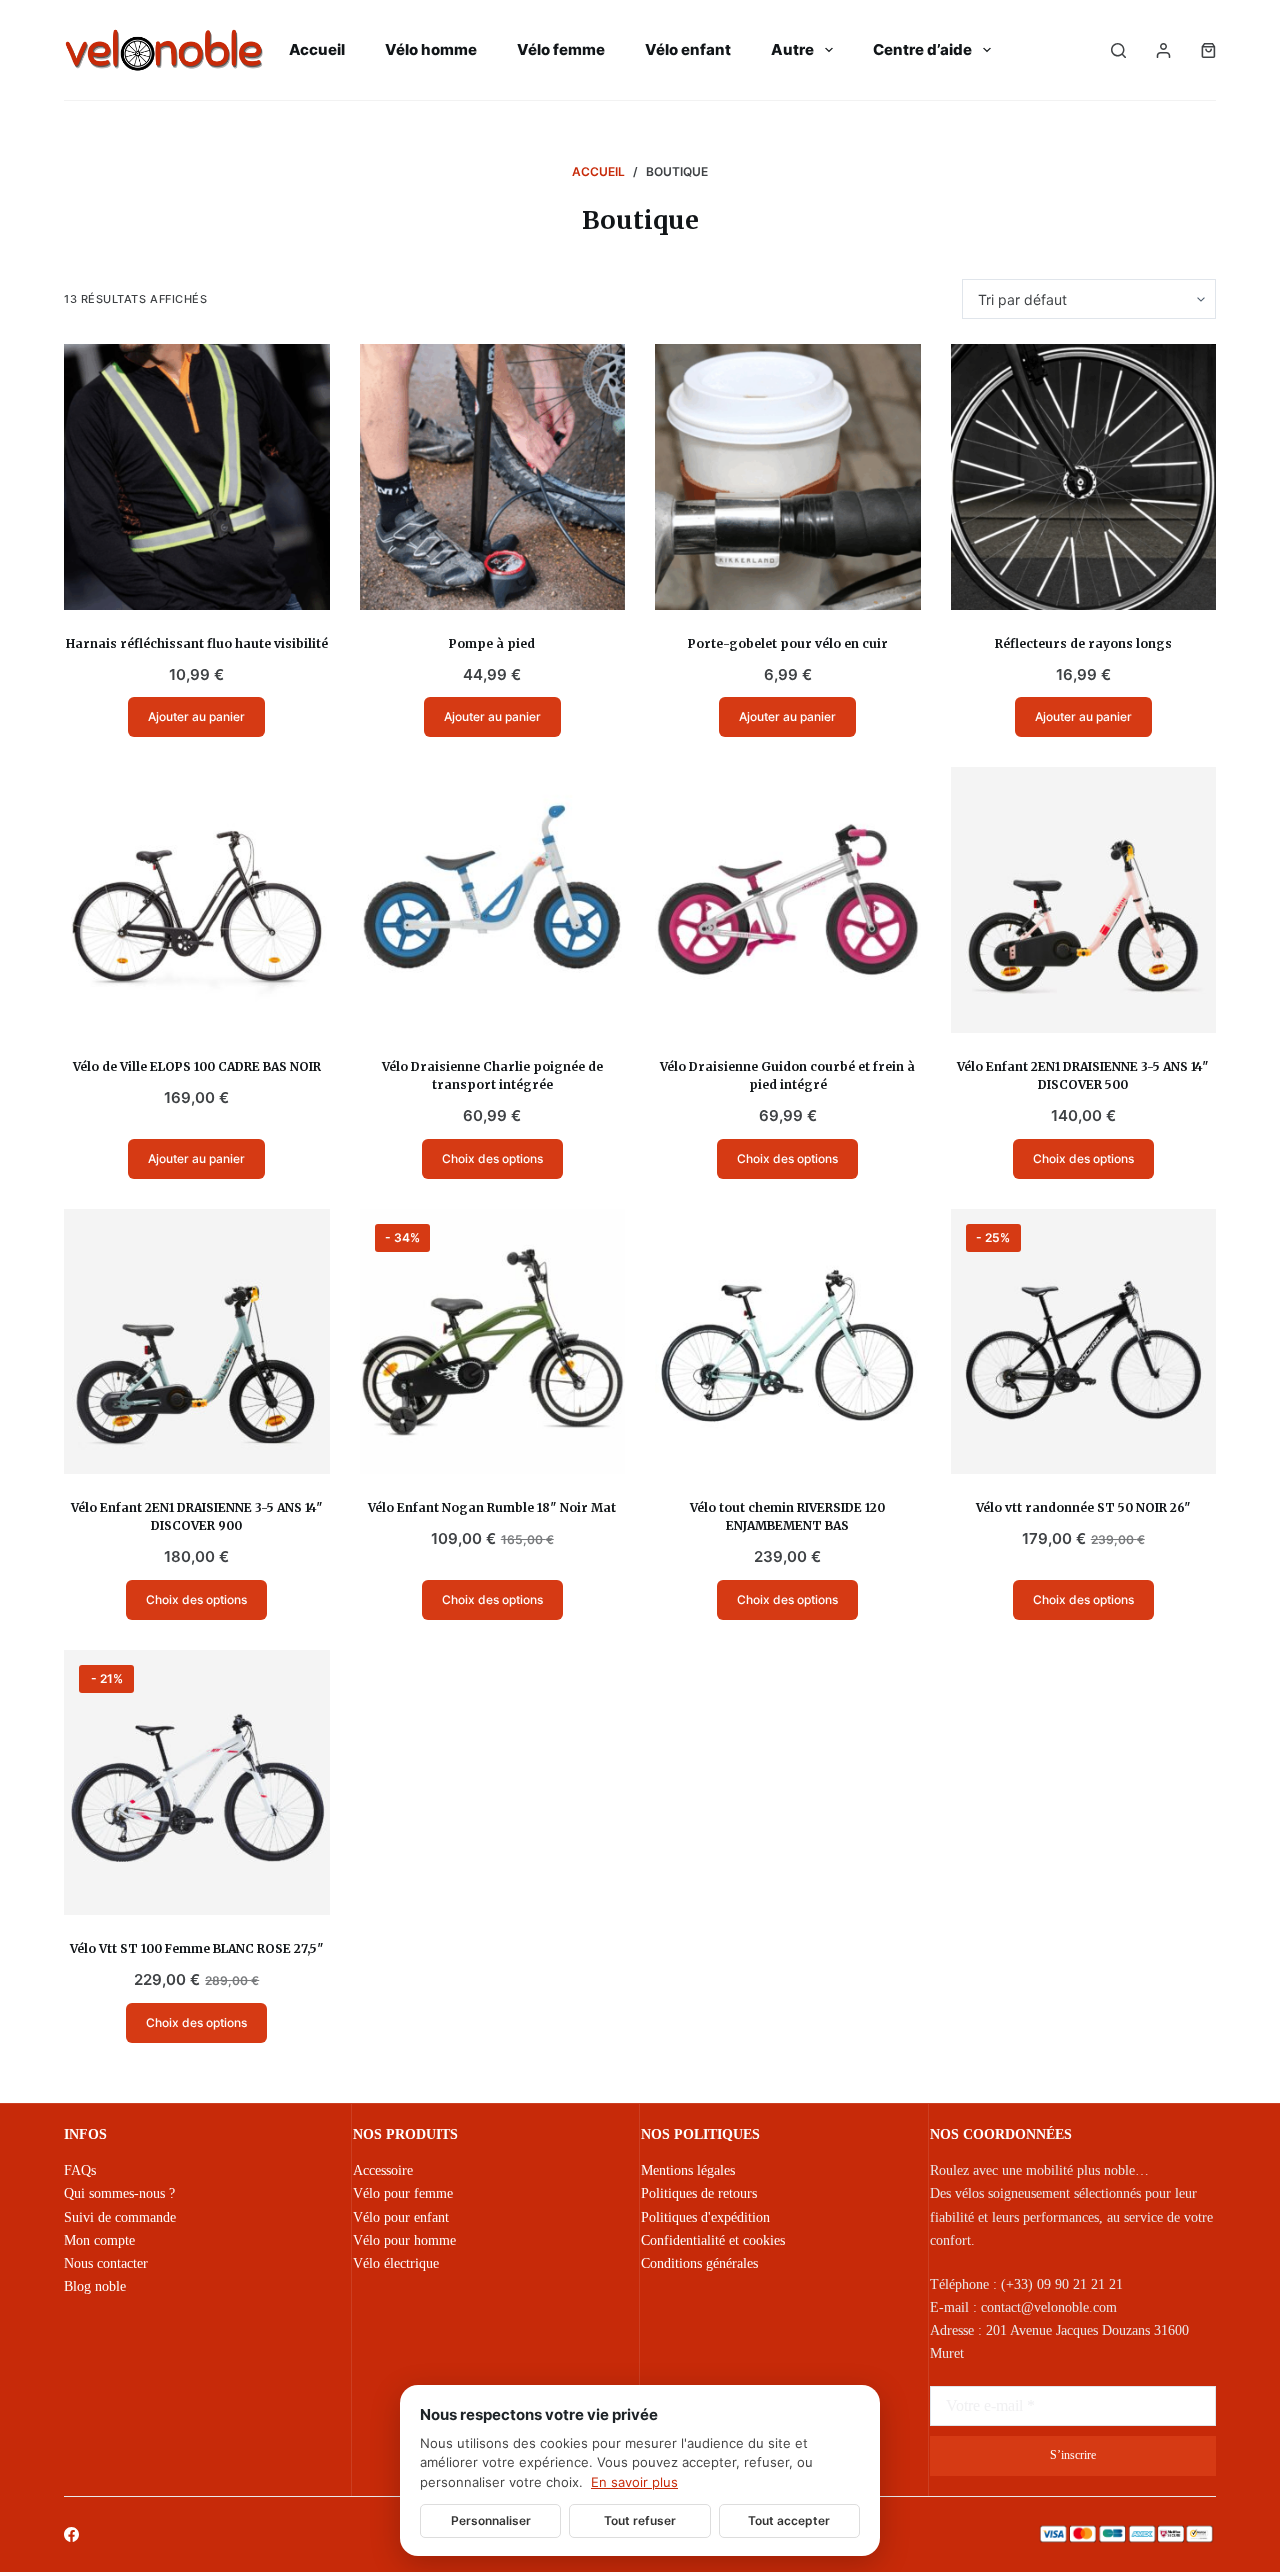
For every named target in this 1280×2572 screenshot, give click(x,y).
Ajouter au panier (196, 716)
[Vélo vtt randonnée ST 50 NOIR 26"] (1084, 1342)
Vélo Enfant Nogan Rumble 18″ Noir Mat (492, 1507)
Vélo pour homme (404, 2240)
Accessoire (383, 2170)
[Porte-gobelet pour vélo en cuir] (788, 477)
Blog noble (95, 2286)
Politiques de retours (699, 2193)
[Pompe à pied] (493, 477)
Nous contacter (106, 2263)
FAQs (80, 2170)
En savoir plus (634, 2482)
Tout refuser (640, 2520)
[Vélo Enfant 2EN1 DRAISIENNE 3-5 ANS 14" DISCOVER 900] (197, 1342)
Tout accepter (789, 2520)
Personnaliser (491, 2520)
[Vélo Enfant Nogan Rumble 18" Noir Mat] (493, 1342)
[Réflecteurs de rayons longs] (1084, 477)
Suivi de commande (120, 2217)
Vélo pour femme (403, 2193)
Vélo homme (431, 49)
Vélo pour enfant (401, 2217)
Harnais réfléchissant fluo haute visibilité (197, 643)
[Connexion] (1163, 50)
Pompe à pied (492, 643)
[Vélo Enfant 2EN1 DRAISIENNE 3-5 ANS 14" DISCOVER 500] (1084, 900)
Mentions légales (688, 2170)
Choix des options (492, 1158)
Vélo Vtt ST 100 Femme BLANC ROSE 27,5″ (197, 1948)
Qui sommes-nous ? (119, 2193)
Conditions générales (699, 2263)
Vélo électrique (396, 2263)
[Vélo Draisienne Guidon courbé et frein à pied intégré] (788, 900)
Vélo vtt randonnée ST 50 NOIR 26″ (1083, 1507)
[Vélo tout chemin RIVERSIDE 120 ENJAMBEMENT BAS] (788, 1342)
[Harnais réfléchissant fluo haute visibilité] (197, 477)
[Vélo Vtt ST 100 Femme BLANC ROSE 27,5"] (197, 1783)
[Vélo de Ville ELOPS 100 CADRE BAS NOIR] (197, 900)
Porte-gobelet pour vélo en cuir (788, 643)
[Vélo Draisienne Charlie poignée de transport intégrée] (493, 900)
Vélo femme (561, 49)
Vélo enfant (688, 49)
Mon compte (99, 2240)
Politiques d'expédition (705, 2217)
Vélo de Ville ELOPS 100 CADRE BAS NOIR (197, 1066)
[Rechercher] (1118, 50)
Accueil (317, 49)
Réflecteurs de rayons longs (1083, 643)
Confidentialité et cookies (713, 2240)
